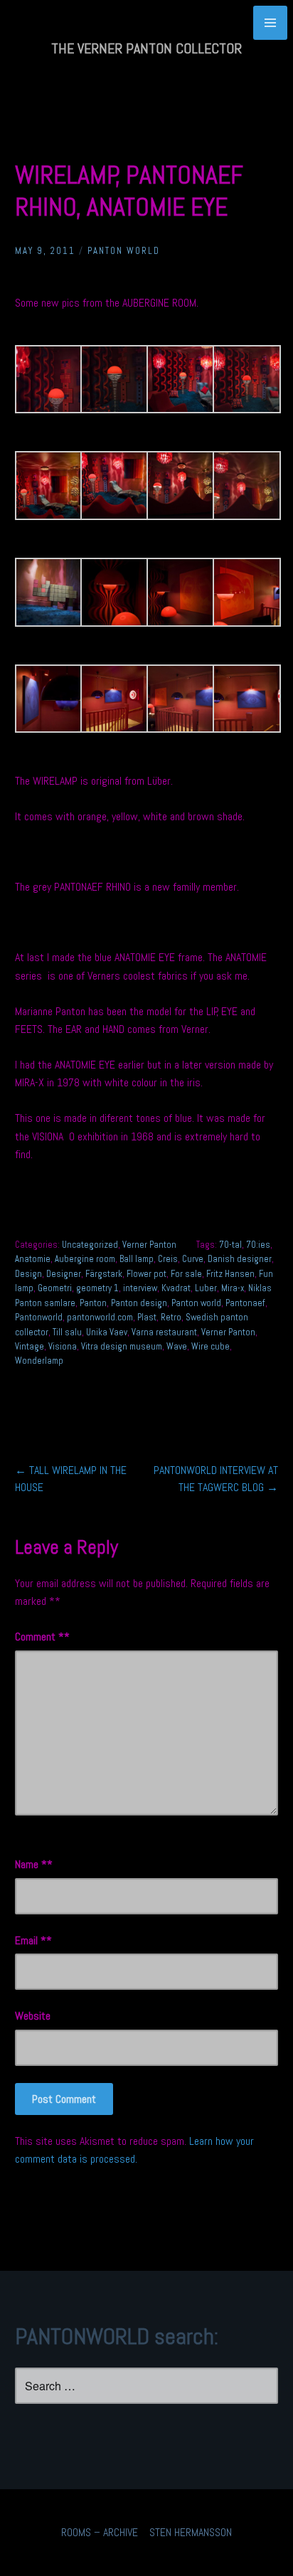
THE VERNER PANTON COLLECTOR (146, 48)
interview (140, 1288)
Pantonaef (245, 1303)
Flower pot (146, 1274)
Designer (64, 1274)
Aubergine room (85, 1259)
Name (31, 1864)
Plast (147, 1317)
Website (33, 2016)
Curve (193, 1259)
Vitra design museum (122, 1346)
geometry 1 (97, 1288)
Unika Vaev (107, 1332)
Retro (171, 1317)
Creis (168, 1259)
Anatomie (33, 1259)
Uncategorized (90, 1245)
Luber (206, 1288)
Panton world (196, 1303)
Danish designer (240, 1259)
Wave (177, 1346)
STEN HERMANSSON (191, 2532)
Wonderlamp (39, 1361)
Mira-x (233, 1288)
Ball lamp (137, 1259)
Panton (93, 1303)
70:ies (258, 1245)
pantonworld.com (100, 1317)
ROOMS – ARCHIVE (100, 2532)
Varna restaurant (164, 1332)
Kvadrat (176, 1288)
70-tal (230, 1245)
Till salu (67, 1332)
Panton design (139, 1303)
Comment (39, 1637)
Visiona (63, 1346)
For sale (186, 1274)
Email (31, 1940)
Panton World (124, 251)
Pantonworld (39, 1317)
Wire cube (211, 1346)
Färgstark (104, 1274)
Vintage (30, 1346)
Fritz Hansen (230, 1274)
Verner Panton (149, 1245)
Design (28, 1274)
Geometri (55, 1288)
